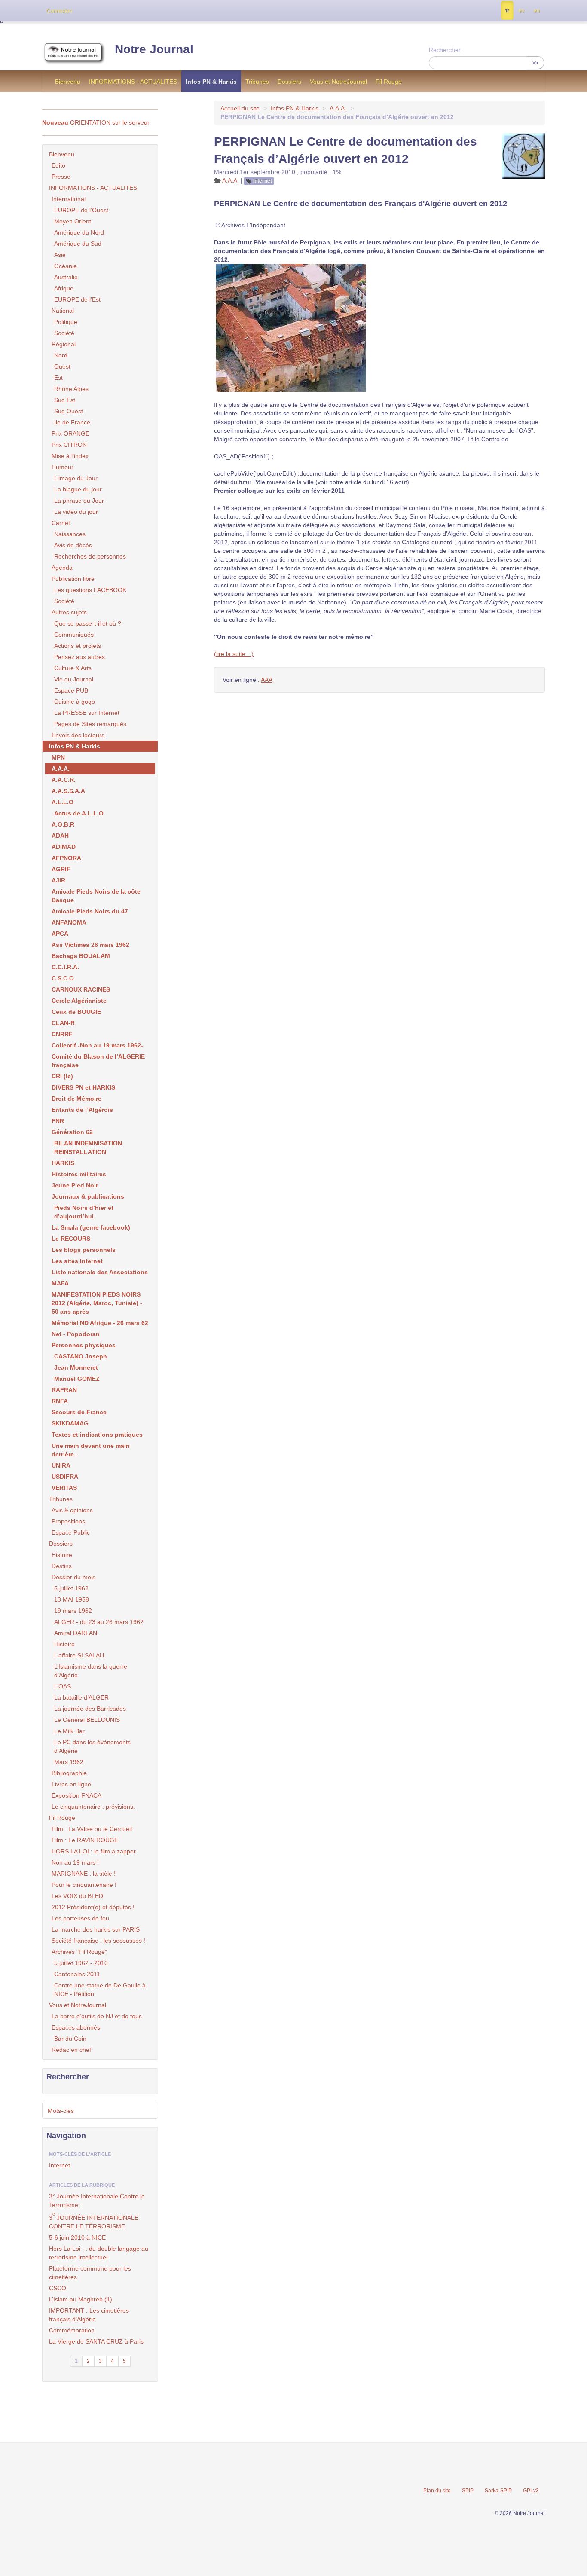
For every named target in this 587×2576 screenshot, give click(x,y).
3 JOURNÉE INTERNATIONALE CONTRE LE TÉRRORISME (94, 2220)
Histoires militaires (79, 1174)
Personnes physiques (84, 1345)
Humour (63, 467)
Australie (66, 277)
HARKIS (63, 1163)
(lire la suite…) (234, 654)
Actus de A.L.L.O (79, 813)
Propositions (68, 1521)
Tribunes (257, 82)
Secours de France (79, 1412)
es (521, 11)
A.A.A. (338, 108)
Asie (60, 255)
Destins (62, 1566)
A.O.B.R (63, 824)
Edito (58, 165)
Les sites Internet (77, 1261)
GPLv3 (531, 2491)
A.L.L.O (63, 802)
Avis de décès (73, 545)
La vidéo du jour (76, 512)
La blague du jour (78, 489)
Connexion (59, 11)
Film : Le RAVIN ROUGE (85, 1840)
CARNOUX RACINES (81, 989)
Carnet (61, 523)
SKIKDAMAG (70, 1423)
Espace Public (71, 1532)
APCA (60, 934)
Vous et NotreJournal (338, 82)
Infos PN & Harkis (211, 82)
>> (535, 63)
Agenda (62, 568)
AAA (267, 680)
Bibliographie (69, 1773)
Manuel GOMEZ (77, 1379)
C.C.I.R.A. (65, 967)
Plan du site (437, 2491)
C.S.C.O (63, 978)
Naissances (70, 534)
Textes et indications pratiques (97, 1435)
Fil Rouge (389, 82)
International (69, 199)
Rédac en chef (71, 2050)
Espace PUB (71, 690)
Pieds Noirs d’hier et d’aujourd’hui (84, 1212)
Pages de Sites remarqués (90, 724)
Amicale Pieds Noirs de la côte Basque (96, 896)
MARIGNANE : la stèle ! (84, 1874)
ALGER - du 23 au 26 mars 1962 (99, 1622)
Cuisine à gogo (75, 702)
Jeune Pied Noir (75, 1185)
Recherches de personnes (90, 556)
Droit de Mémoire (76, 1099)
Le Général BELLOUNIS (87, 1720)
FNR (58, 1121)
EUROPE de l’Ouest (81, 210)
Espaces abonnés (76, 2027)
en (537, 11)
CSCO (58, 2288)
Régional (64, 344)
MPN (58, 757)
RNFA (60, 1401)
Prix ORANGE (70, 433)
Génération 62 (72, 1132)
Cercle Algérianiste (79, 1001)
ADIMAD (64, 847)
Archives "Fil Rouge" (79, 1952)
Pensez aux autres (79, 657)
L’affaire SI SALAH (79, 1655)
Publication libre (73, 579)
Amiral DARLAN (76, 1633)
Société (64, 333)
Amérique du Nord (79, 232)
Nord (61, 355)
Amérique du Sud (78, 244)
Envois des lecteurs (78, 735)
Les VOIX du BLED (77, 1896)
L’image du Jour (76, 478)
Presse (61, 177)
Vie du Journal (74, 679)
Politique (66, 322)
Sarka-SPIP (498, 2491)
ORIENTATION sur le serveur (96, 122)
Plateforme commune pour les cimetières (90, 2273)
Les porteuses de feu (80, 1918)
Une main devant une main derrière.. (91, 1450)
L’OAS (63, 1686)
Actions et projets (78, 646)
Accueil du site (240, 108)
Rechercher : (446, 50)
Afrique (64, 288)
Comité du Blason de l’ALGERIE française (98, 1061)
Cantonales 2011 (77, 1974)
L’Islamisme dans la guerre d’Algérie (91, 1671)
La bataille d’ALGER (81, 1697)
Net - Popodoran (76, 1334)
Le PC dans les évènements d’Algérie (92, 1746)
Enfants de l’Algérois (82, 1110)
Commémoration (72, 2330)
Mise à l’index (70, 456)
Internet (263, 181)
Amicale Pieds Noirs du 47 (90, 911)
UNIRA (61, 1465)
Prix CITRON (69, 445)
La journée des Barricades (90, 1709)
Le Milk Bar (69, 1731)
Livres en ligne (71, 1784)
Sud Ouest (69, 411)
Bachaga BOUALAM (81, 956)
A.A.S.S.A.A (68, 791)
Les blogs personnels (84, 1250)
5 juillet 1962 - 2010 (81, 1963)
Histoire (62, 1555)
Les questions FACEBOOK (90, 590)
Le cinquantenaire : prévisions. (93, 1807)
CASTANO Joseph (81, 1356)
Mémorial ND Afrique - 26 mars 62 (100, 1323)
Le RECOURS (71, 1239)
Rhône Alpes (71, 389)
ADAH (60, 836)
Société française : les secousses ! (98, 1941)
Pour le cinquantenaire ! (84, 1885)
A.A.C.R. (64, 780)
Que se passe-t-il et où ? (88, 623)
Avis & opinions (72, 1510)
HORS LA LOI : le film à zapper (94, 1851)
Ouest (62, 366)
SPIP (468, 2491)
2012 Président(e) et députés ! (93, 1907)
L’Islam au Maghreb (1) (81, 2299)
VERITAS (64, 1488)
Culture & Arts (73, 668)
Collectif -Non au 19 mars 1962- (97, 1045)
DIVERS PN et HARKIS (83, 1087)
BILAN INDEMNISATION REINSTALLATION (88, 1148)
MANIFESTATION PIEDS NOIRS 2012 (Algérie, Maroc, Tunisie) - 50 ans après (97, 1303)
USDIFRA (65, 1477)
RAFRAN (64, 1390)
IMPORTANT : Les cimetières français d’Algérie (89, 2315)
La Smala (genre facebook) (91, 1227)
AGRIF (61, 869)
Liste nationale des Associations (100, 1272)
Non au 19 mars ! (75, 1862)
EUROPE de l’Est (77, 299)
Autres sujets (69, 612)
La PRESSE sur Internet (87, 713)
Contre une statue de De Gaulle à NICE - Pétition (100, 1990)
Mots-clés (61, 2111)
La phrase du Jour (79, 501)
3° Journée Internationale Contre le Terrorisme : (97, 2201)
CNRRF (62, 1034)
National (63, 311)
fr (507, 11)
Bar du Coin (70, 2039)
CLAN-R (63, 1023)
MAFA (60, 1283)
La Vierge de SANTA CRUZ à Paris (96, 2341)
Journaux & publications (88, 1196)
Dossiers (289, 82)
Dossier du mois (73, 1577)
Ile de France (72, 422)
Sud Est (65, 400)
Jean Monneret (76, 1367)
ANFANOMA (69, 922)
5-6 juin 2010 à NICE (77, 2237)
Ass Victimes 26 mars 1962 (90, 945)
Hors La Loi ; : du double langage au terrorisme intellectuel (99, 2253)
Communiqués (74, 635)
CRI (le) (62, 1076)
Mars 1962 (69, 1762)
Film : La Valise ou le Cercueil (92, 1829)
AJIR (58, 880)
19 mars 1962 (73, 1611)
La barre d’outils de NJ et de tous (97, 2016)
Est (58, 378)
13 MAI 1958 (72, 1599)
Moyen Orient (73, 221)
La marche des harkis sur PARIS (96, 1929)
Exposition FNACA (76, 1795)
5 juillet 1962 (71, 1588)
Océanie (66, 266)
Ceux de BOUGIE (76, 1012)
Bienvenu (68, 82)
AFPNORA (66, 858)
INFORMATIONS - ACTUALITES (133, 82)
